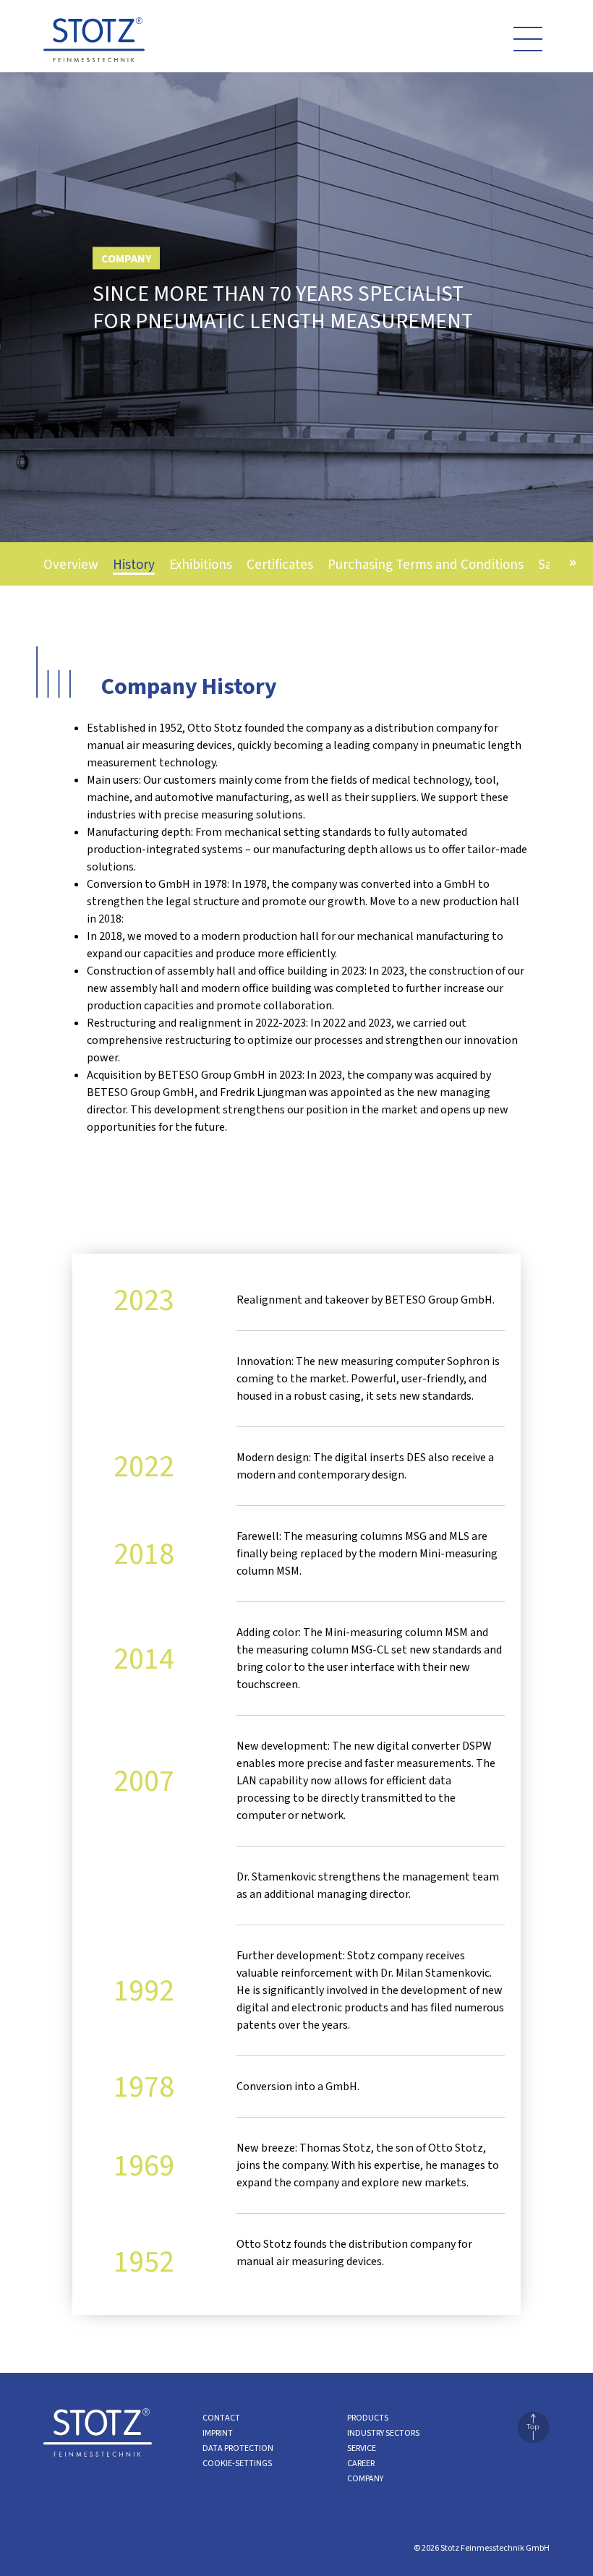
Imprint (218, 2433)
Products (368, 2418)
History (134, 565)
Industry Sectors (383, 2433)
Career (361, 2464)
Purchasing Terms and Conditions (426, 565)
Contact (221, 2418)
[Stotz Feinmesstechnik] (94, 44)
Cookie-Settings (237, 2464)
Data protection (238, 2448)
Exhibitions (201, 565)
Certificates (280, 565)
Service (362, 2448)
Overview (71, 565)
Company (365, 2479)
